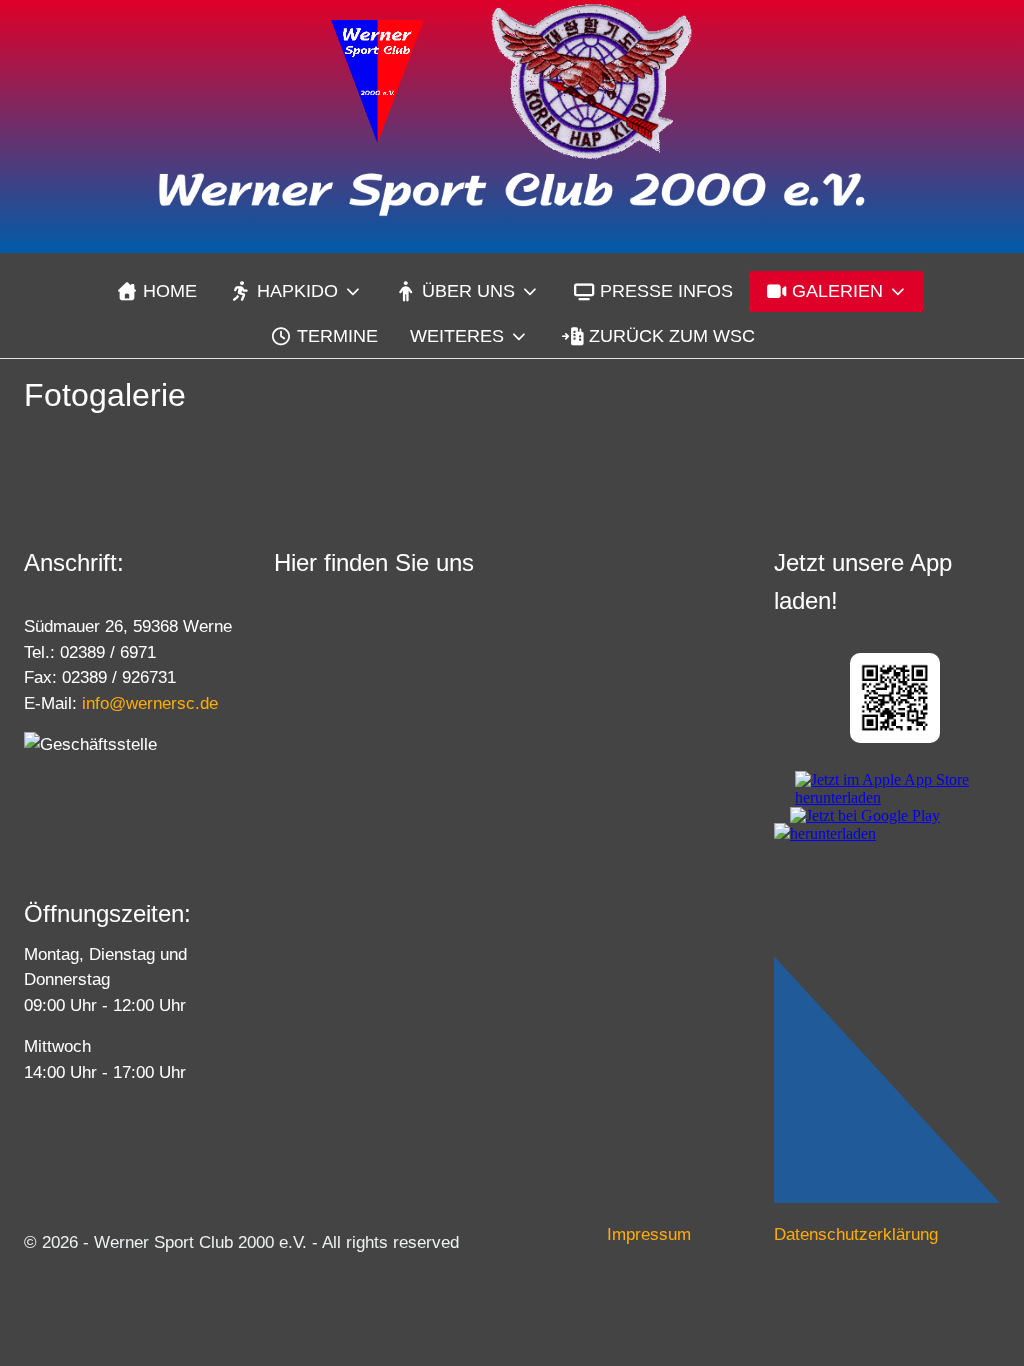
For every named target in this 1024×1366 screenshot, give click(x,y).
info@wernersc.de (150, 703)
